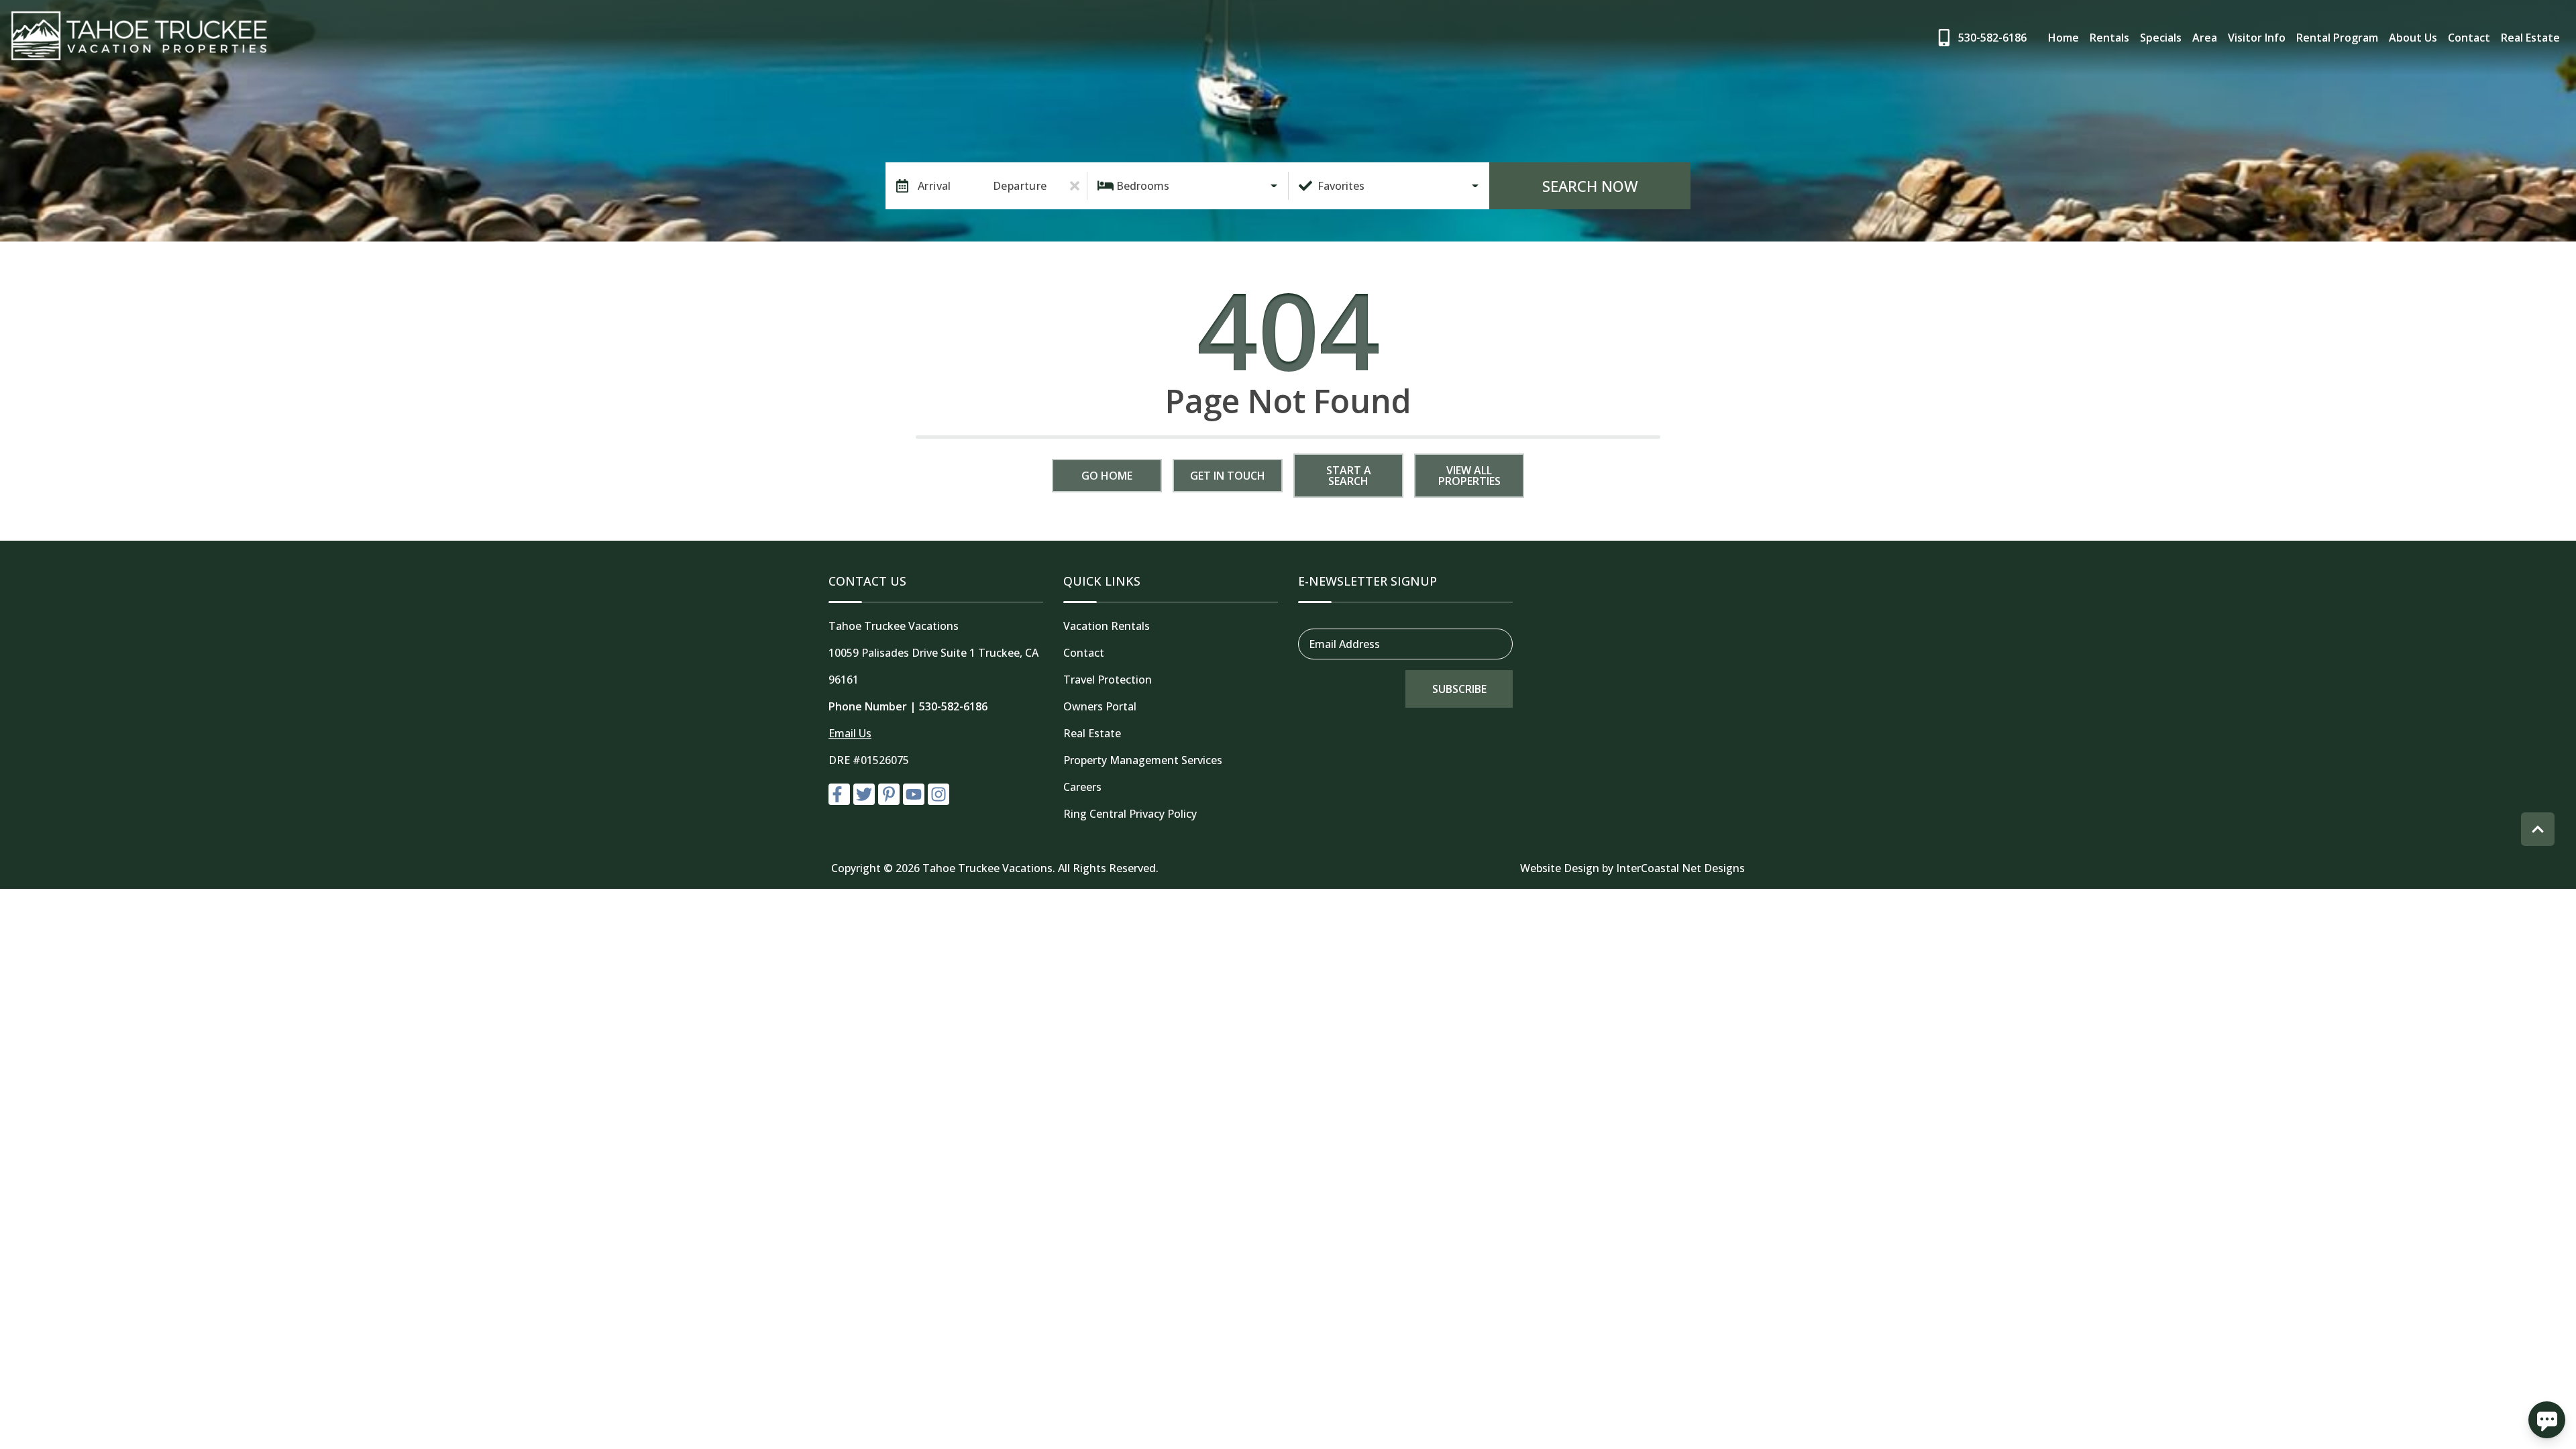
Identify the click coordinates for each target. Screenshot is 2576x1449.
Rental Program (2337, 38)
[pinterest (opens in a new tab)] (889, 794)
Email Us (850, 733)
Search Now (1590, 186)
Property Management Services (1143, 760)
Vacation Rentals (1107, 626)
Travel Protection (1108, 680)
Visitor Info (2257, 38)
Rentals (2109, 38)
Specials (2161, 38)
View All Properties (1469, 476)
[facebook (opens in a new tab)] (839, 794)
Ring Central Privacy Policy (1130, 814)
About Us (2413, 38)
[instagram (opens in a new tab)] (938, 794)
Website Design (1560, 868)
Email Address (1344, 644)
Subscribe (1459, 689)
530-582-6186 (953, 706)
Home (2063, 38)
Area (2205, 38)
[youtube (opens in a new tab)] (914, 794)
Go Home (1107, 476)
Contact (2469, 38)
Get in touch (1228, 476)
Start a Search (1349, 476)
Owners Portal (1100, 706)
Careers (1082, 787)
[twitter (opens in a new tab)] (864, 794)
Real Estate (2530, 38)
